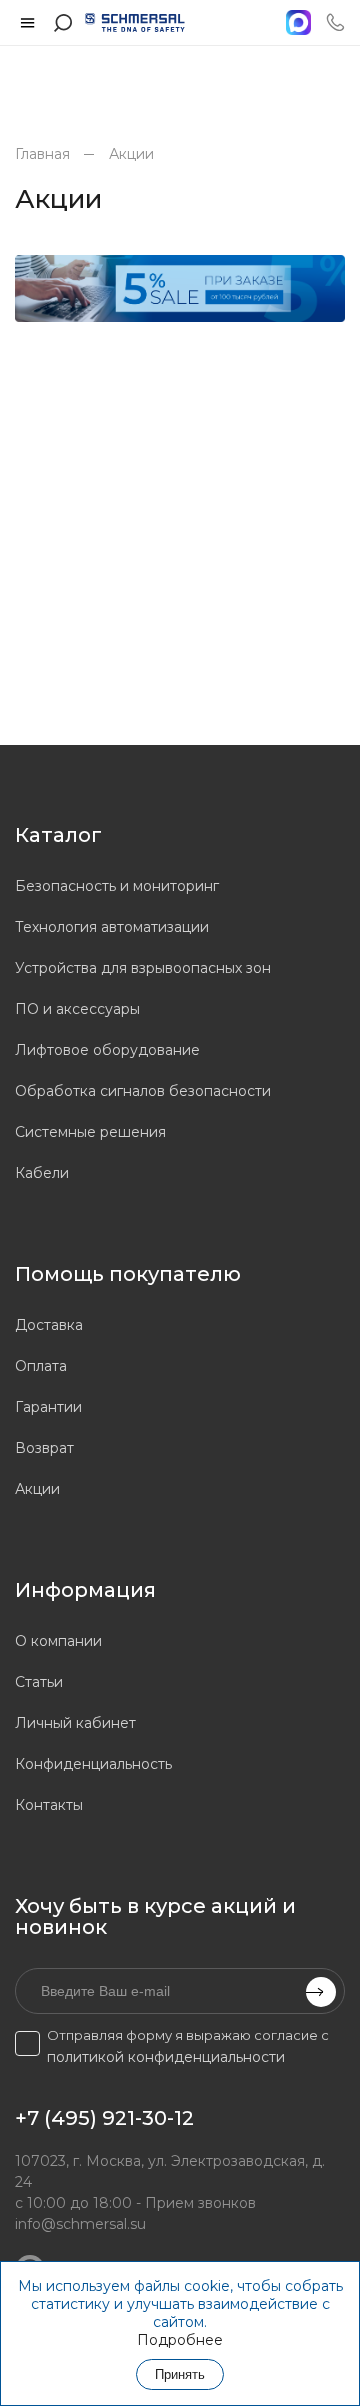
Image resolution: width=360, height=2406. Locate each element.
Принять (180, 2374)
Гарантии (48, 1407)
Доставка (49, 1325)
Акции (131, 154)
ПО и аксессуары (77, 1009)
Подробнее (180, 2340)
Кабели (42, 1173)
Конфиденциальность (93, 1764)
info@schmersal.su (80, 2224)
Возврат (44, 1448)
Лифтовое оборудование (107, 1050)
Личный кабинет (75, 1723)
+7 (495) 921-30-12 (104, 2118)
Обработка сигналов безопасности (143, 1091)
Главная (42, 154)
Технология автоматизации (112, 927)
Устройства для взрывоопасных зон (143, 968)
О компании (58, 1641)
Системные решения (90, 1132)
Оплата (41, 1366)
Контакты (49, 1805)
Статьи (39, 1682)
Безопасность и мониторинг (117, 886)
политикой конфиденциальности (166, 2057)
